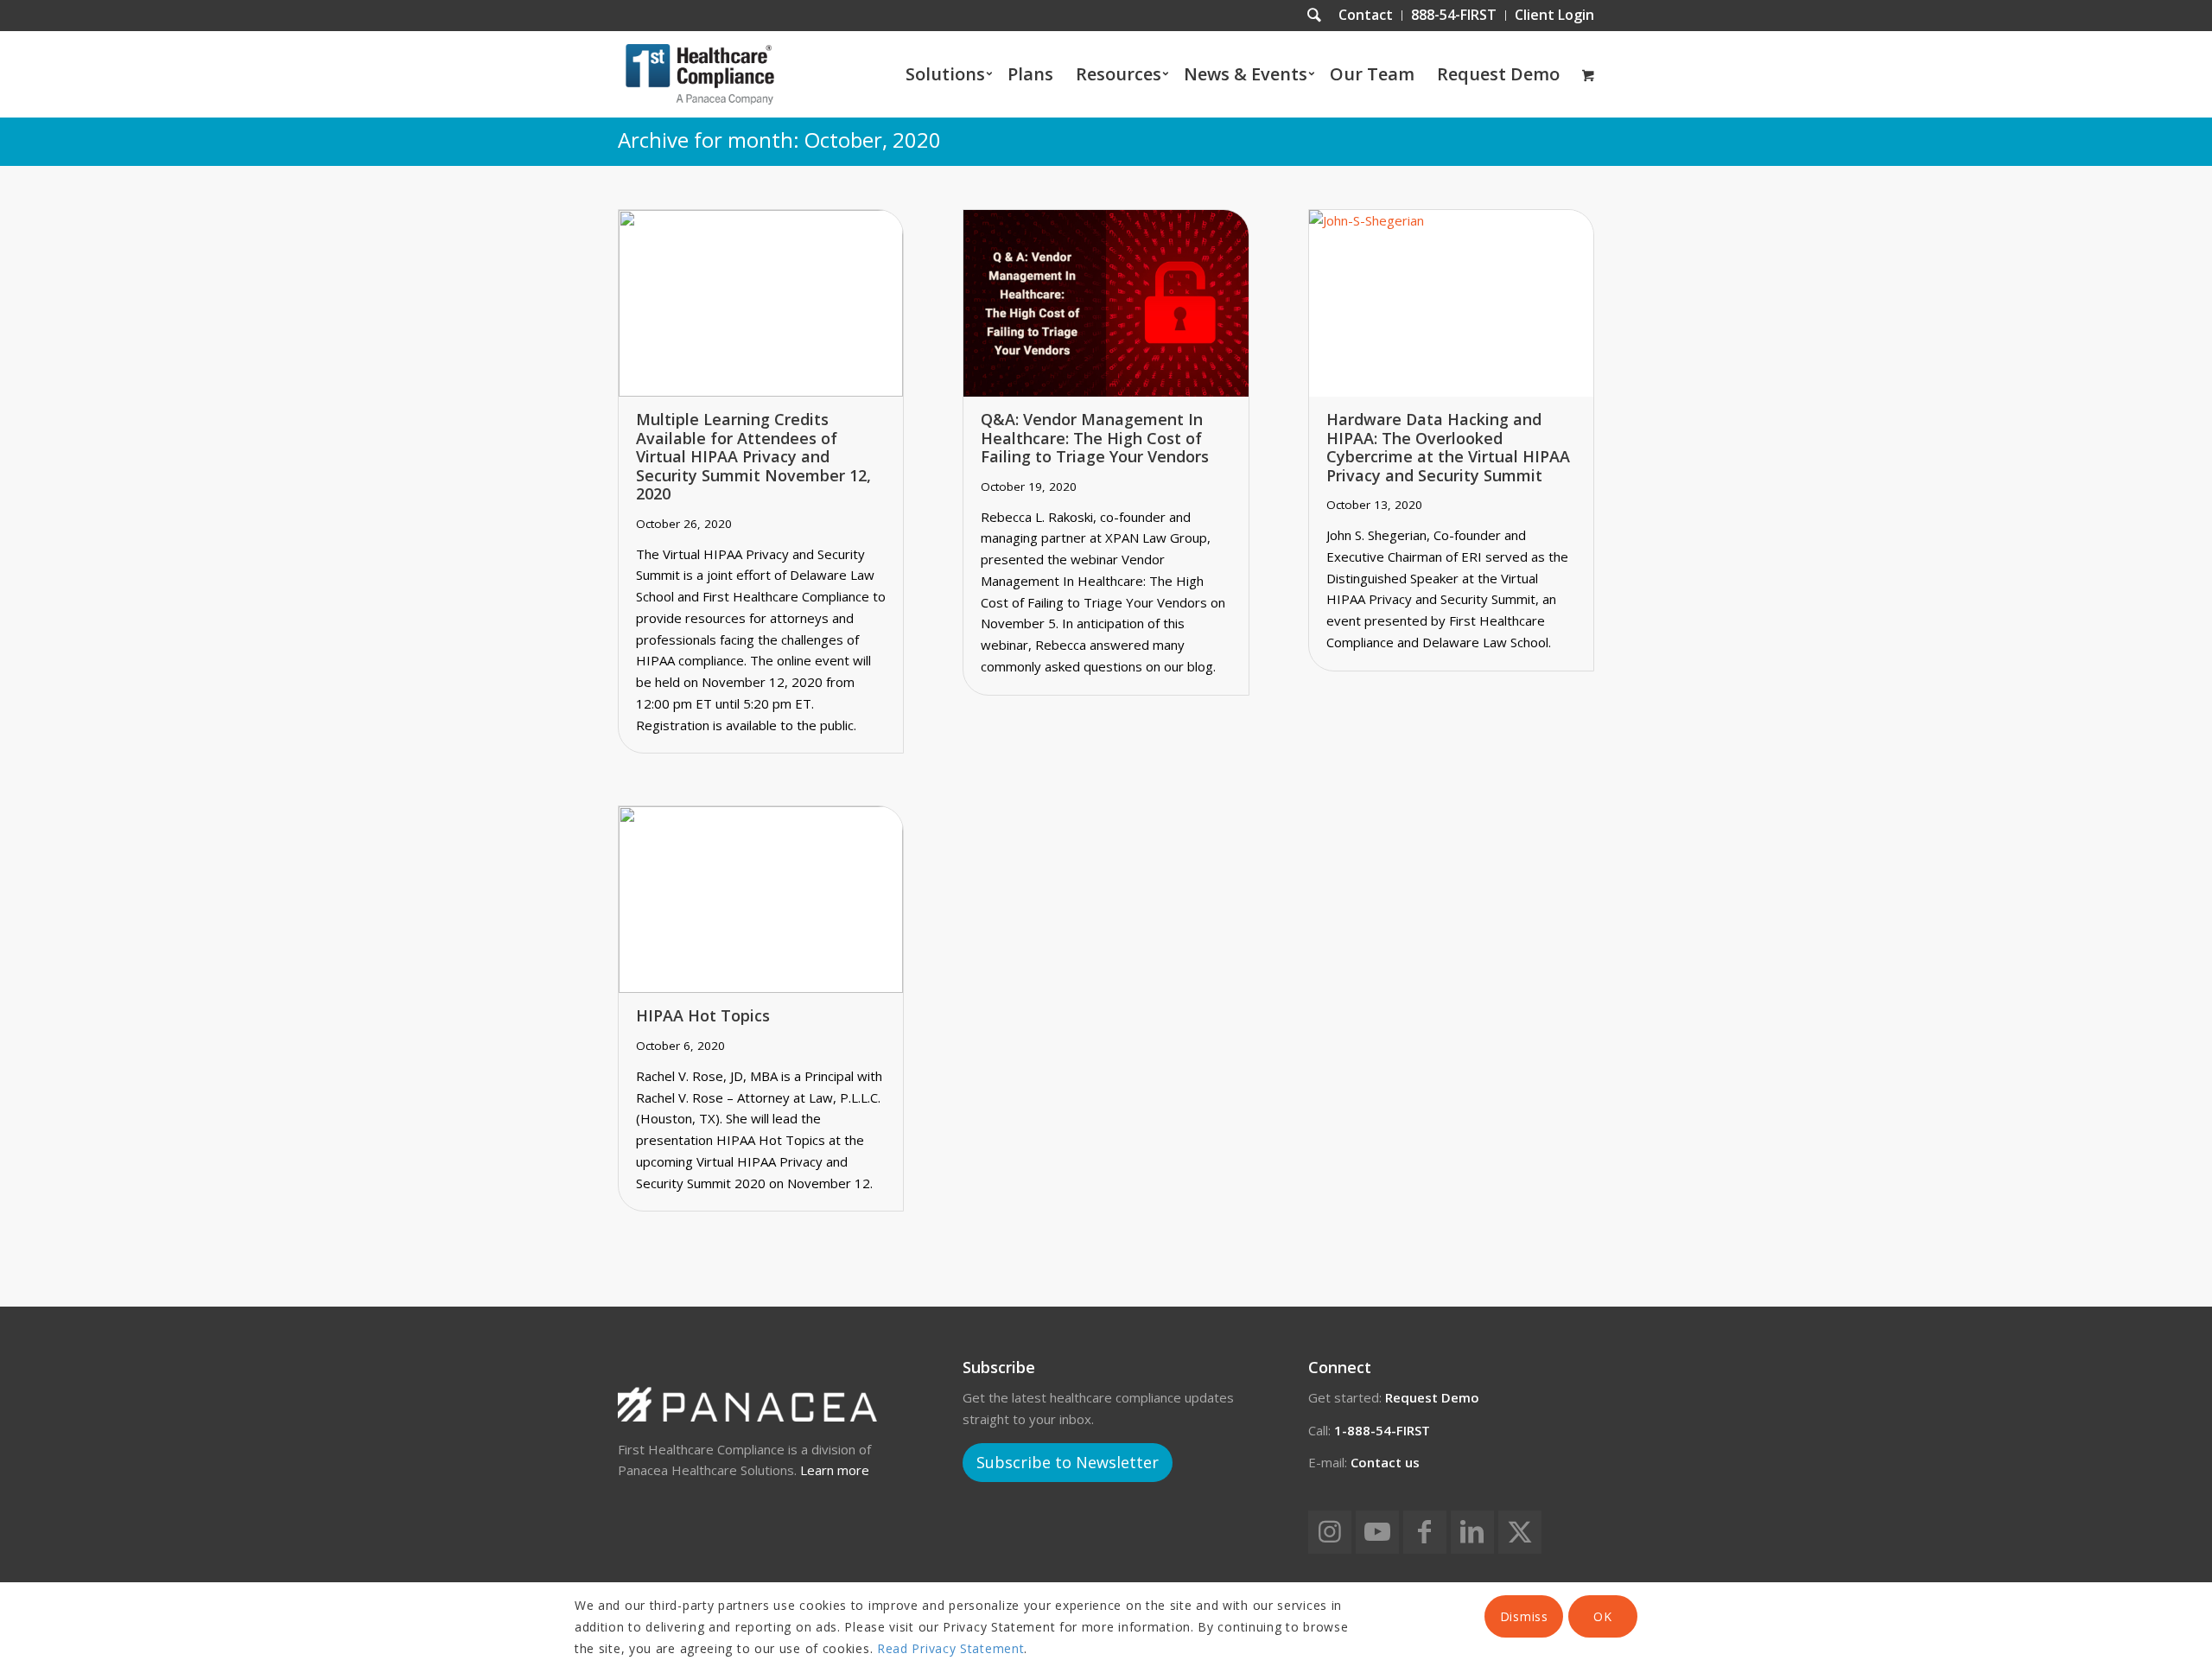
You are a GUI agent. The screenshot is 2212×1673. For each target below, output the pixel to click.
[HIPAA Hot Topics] (761, 900)
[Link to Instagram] (1330, 1532)
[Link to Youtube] (1377, 1532)
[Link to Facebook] (1425, 1532)
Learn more (835, 1470)
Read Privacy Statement (950, 1648)
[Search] (1314, 16)
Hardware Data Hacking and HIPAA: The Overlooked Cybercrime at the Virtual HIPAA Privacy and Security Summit (1448, 447)
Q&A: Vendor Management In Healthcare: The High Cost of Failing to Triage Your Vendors (1095, 438)
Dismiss (1524, 1616)
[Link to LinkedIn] (1472, 1532)
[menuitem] (1366, 16)
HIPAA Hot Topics (703, 1015)
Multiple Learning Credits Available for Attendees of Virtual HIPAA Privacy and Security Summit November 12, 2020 (753, 456)
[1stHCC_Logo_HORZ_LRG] (700, 74)
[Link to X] (1520, 1532)
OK (1602, 1616)
